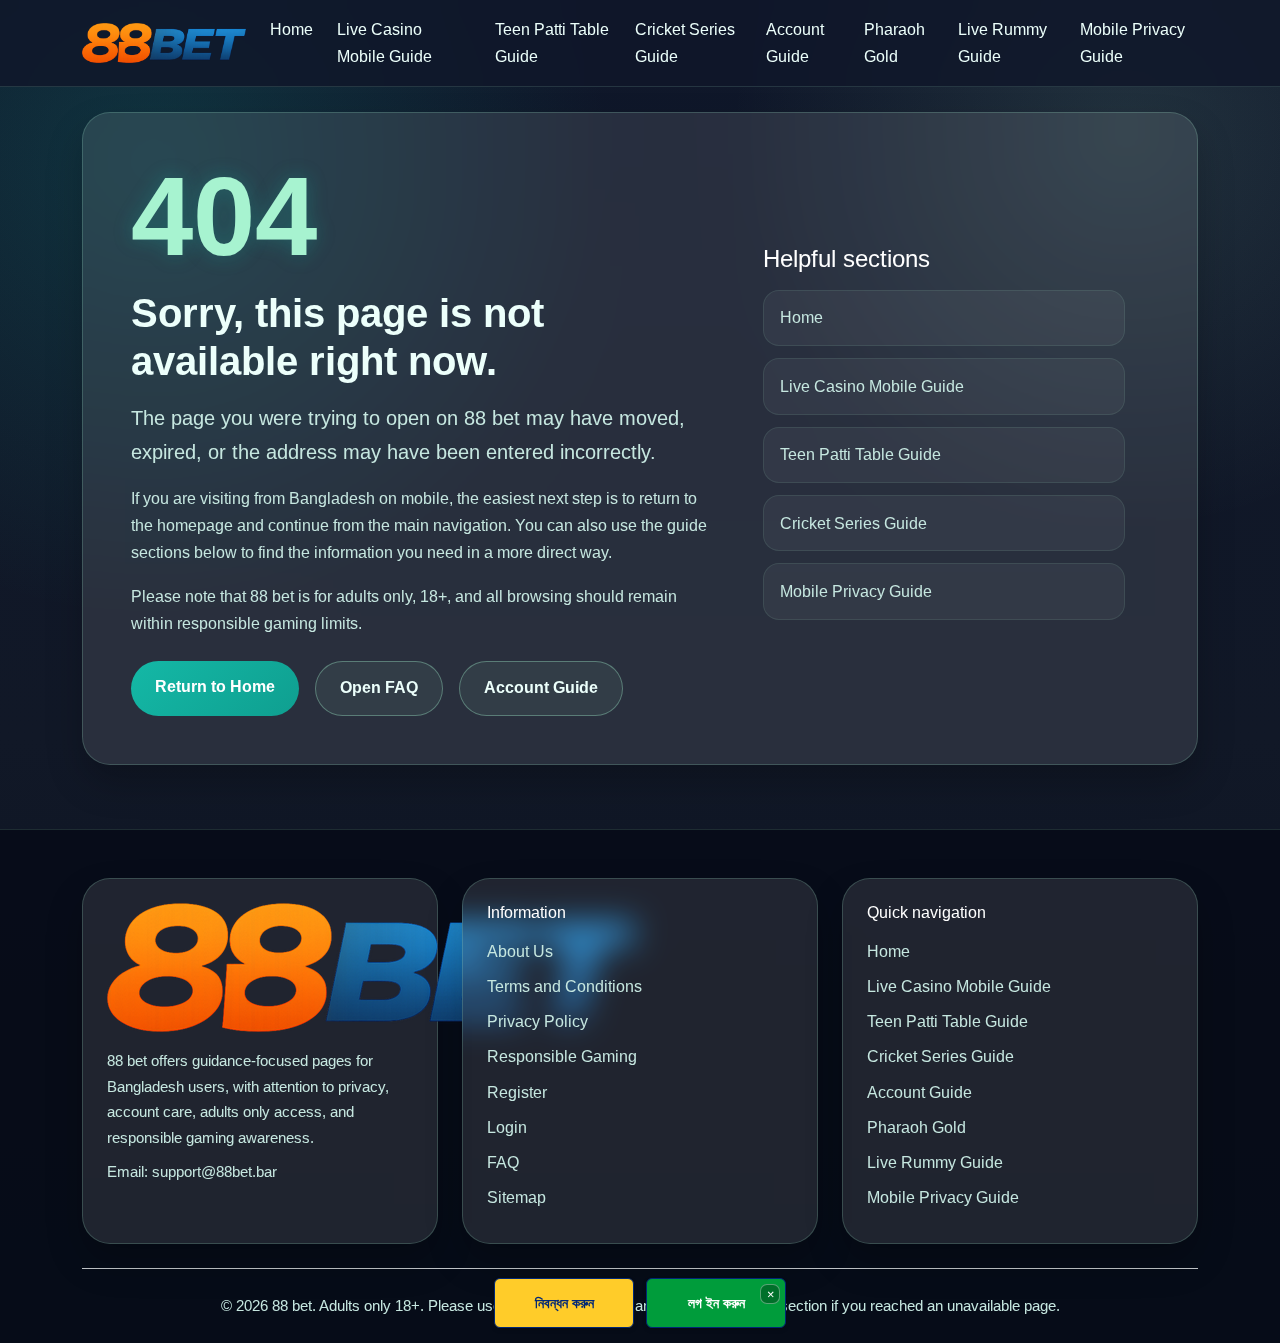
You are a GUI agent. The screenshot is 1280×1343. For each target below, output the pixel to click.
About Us (520, 951)
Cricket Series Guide (685, 43)
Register (517, 1092)
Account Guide (795, 43)
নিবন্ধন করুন (564, 1302)
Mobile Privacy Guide (1132, 43)
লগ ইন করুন (716, 1302)
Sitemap (516, 1197)
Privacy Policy (537, 1021)
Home (291, 29)
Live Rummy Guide (1002, 43)
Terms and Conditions (564, 986)
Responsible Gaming (562, 1056)
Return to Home (215, 686)
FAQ (503, 1162)
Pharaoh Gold (894, 43)
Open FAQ (379, 687)
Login (507, 1127)
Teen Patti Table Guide (552, 43)
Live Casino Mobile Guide (384, 43)
